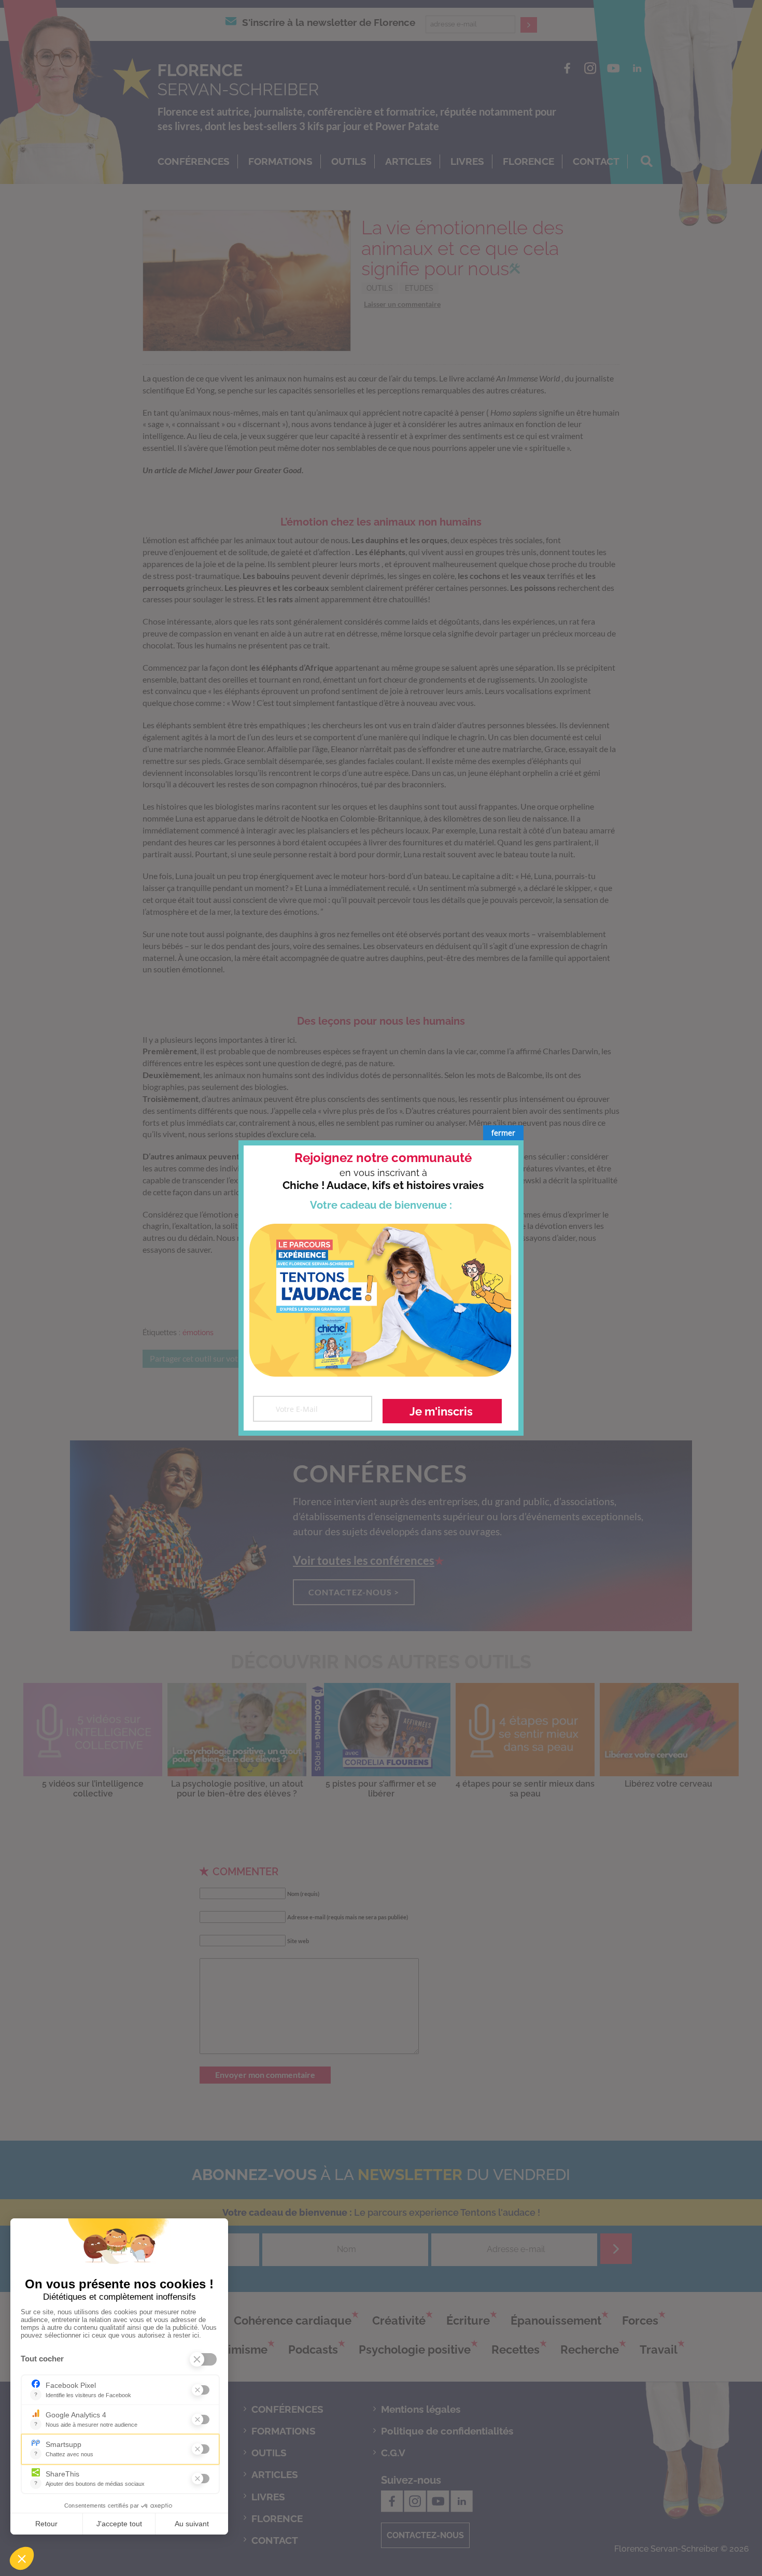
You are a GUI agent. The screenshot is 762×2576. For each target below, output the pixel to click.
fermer (503, 1133)
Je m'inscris (441, 1411)
